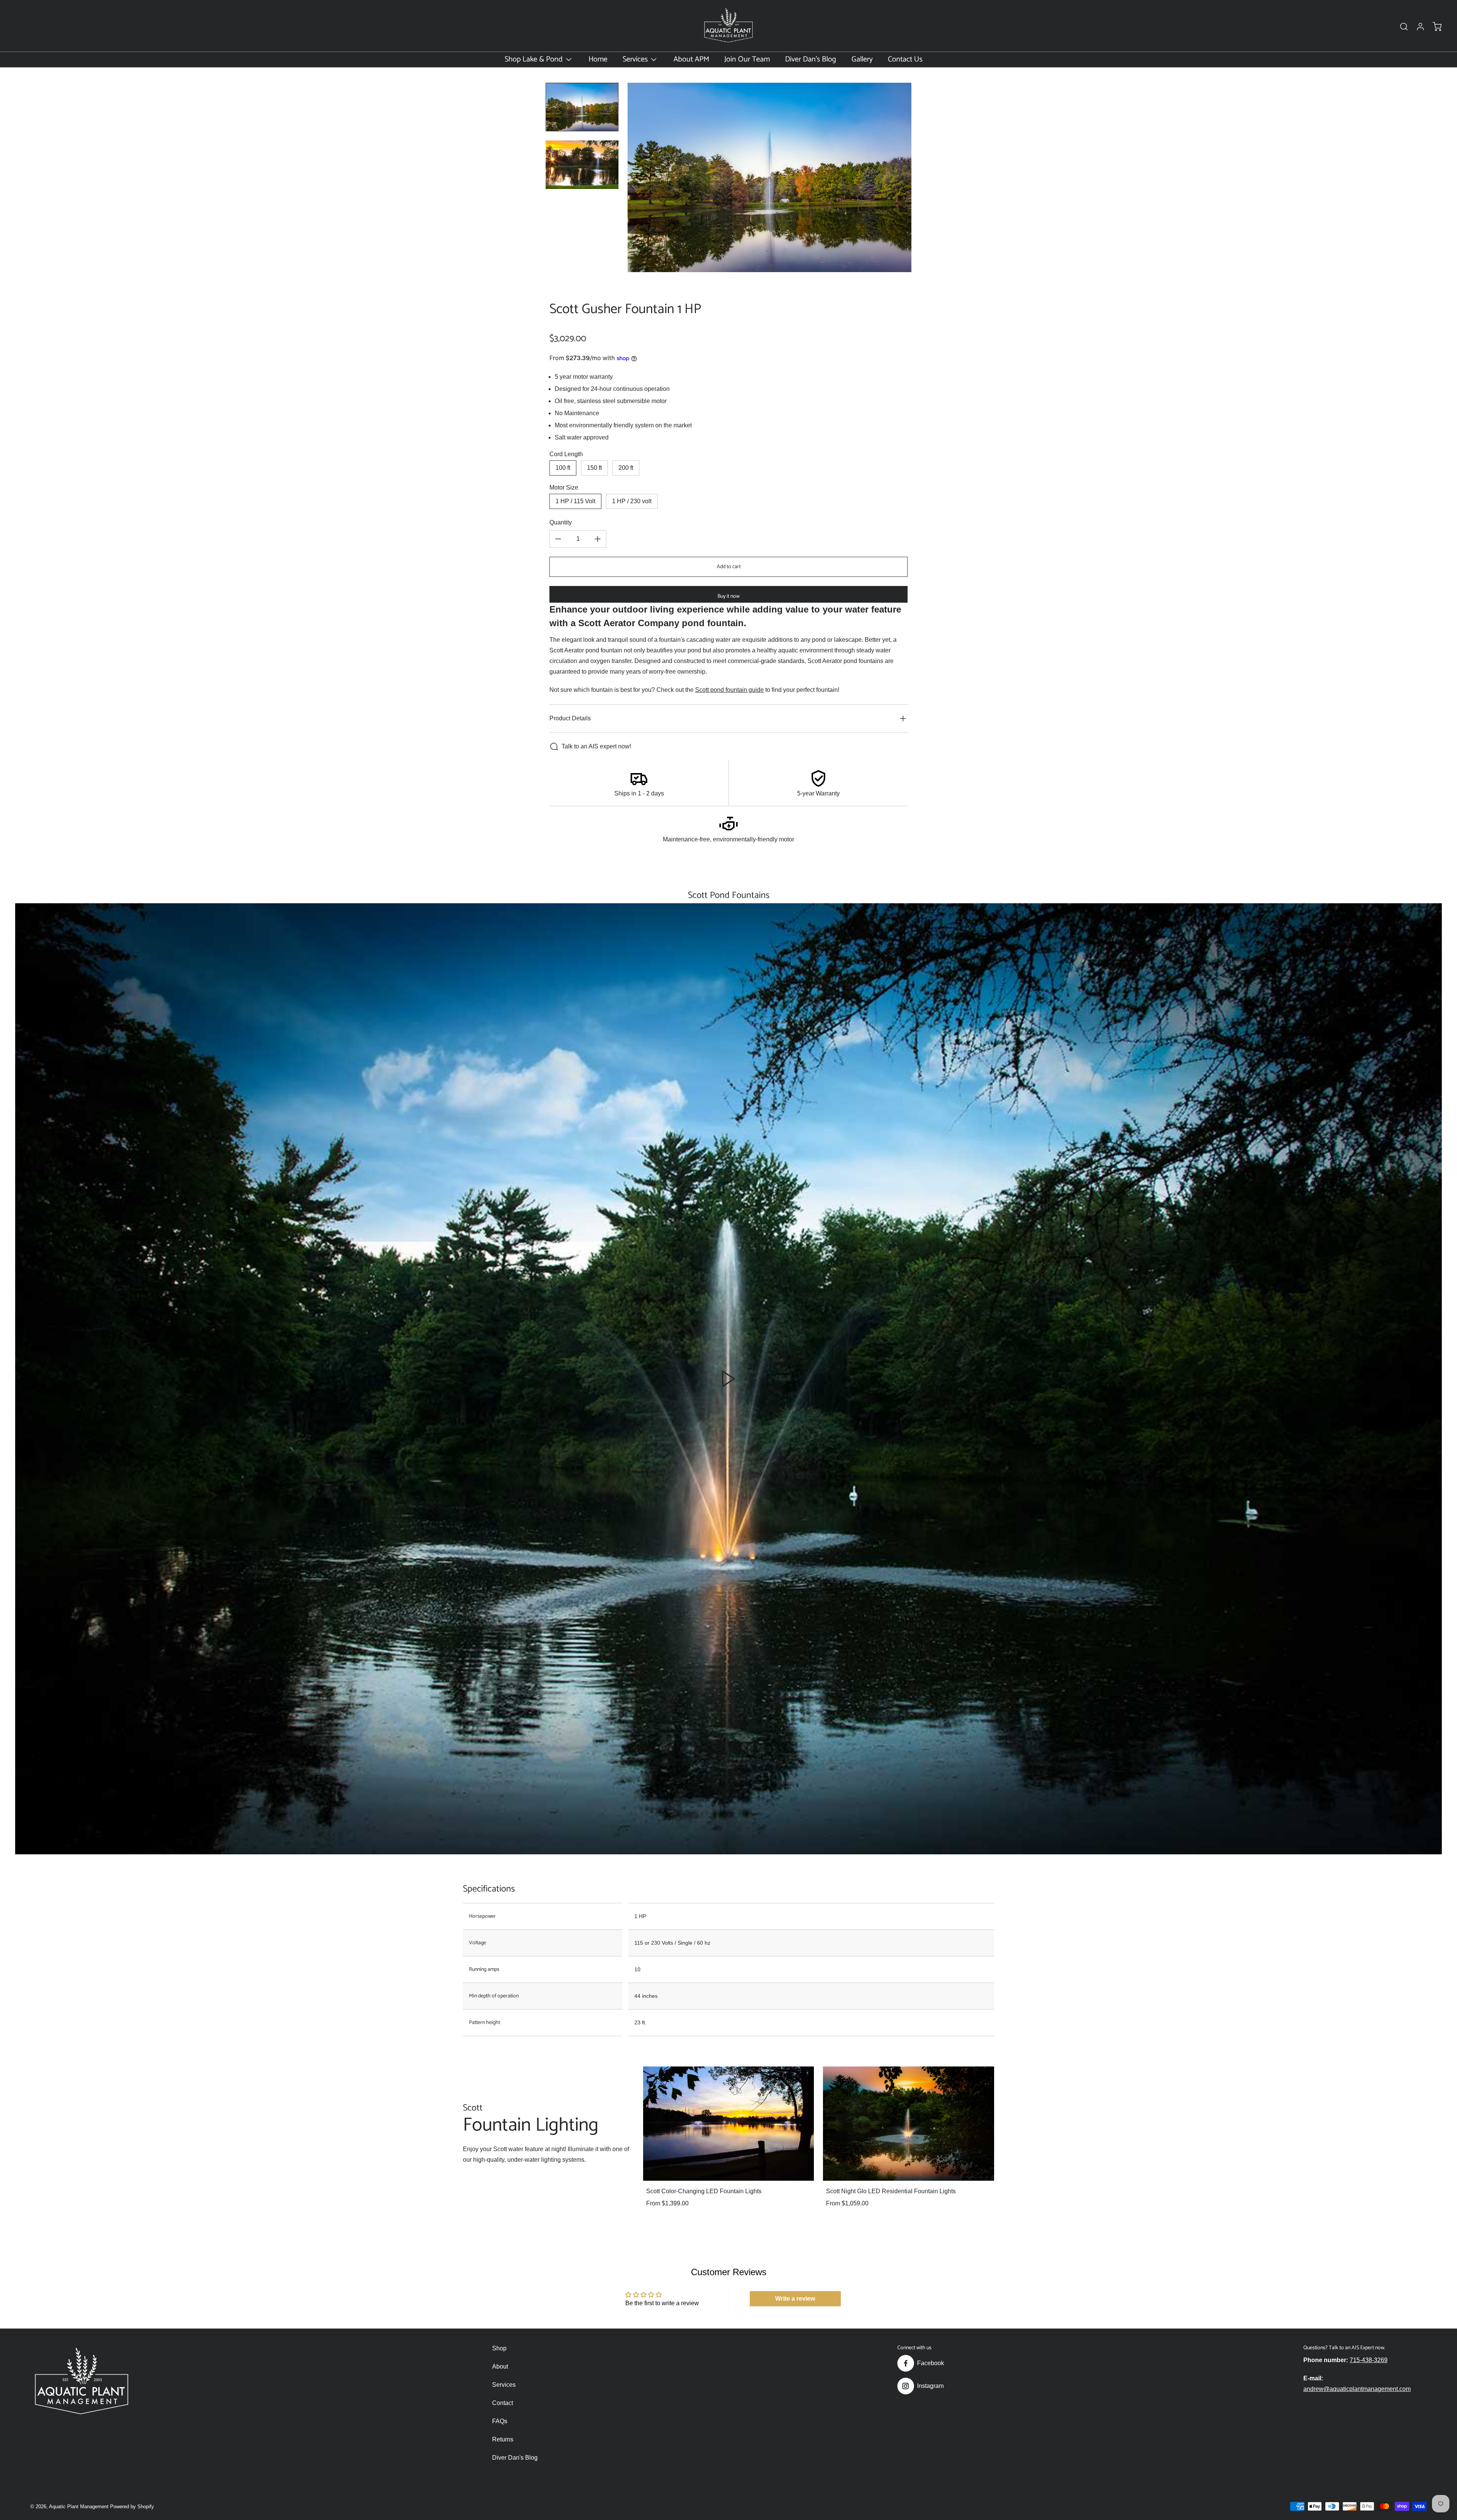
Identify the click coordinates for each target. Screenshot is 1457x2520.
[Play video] (728, 1379)
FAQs (500, 2421)
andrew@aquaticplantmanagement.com (1357, 2389)
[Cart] (1433, 27)
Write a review (795, 2299)
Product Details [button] (570, 718)
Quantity (561, 522)
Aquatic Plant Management (79, 2507)
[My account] (1417, 27)
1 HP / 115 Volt (575, 501)
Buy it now (728, 596)
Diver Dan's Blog (515, 2458)
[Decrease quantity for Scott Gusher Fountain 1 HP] (558, 539)
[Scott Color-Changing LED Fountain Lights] (729, 2123)
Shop (499, 2348)
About (500, 2366)
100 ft (563, 468)
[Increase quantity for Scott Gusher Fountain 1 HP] (598, 539)
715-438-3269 (1369, 2360)
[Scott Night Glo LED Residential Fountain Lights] (909, 2123)
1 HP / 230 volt (632, 501)
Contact (503, 2403)
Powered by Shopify (132, 2507)
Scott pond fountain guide (729, 690)
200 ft (626, 468)
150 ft (594, 468)
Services (504, 2385)
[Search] (1400, 27)
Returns (503, 2439)
